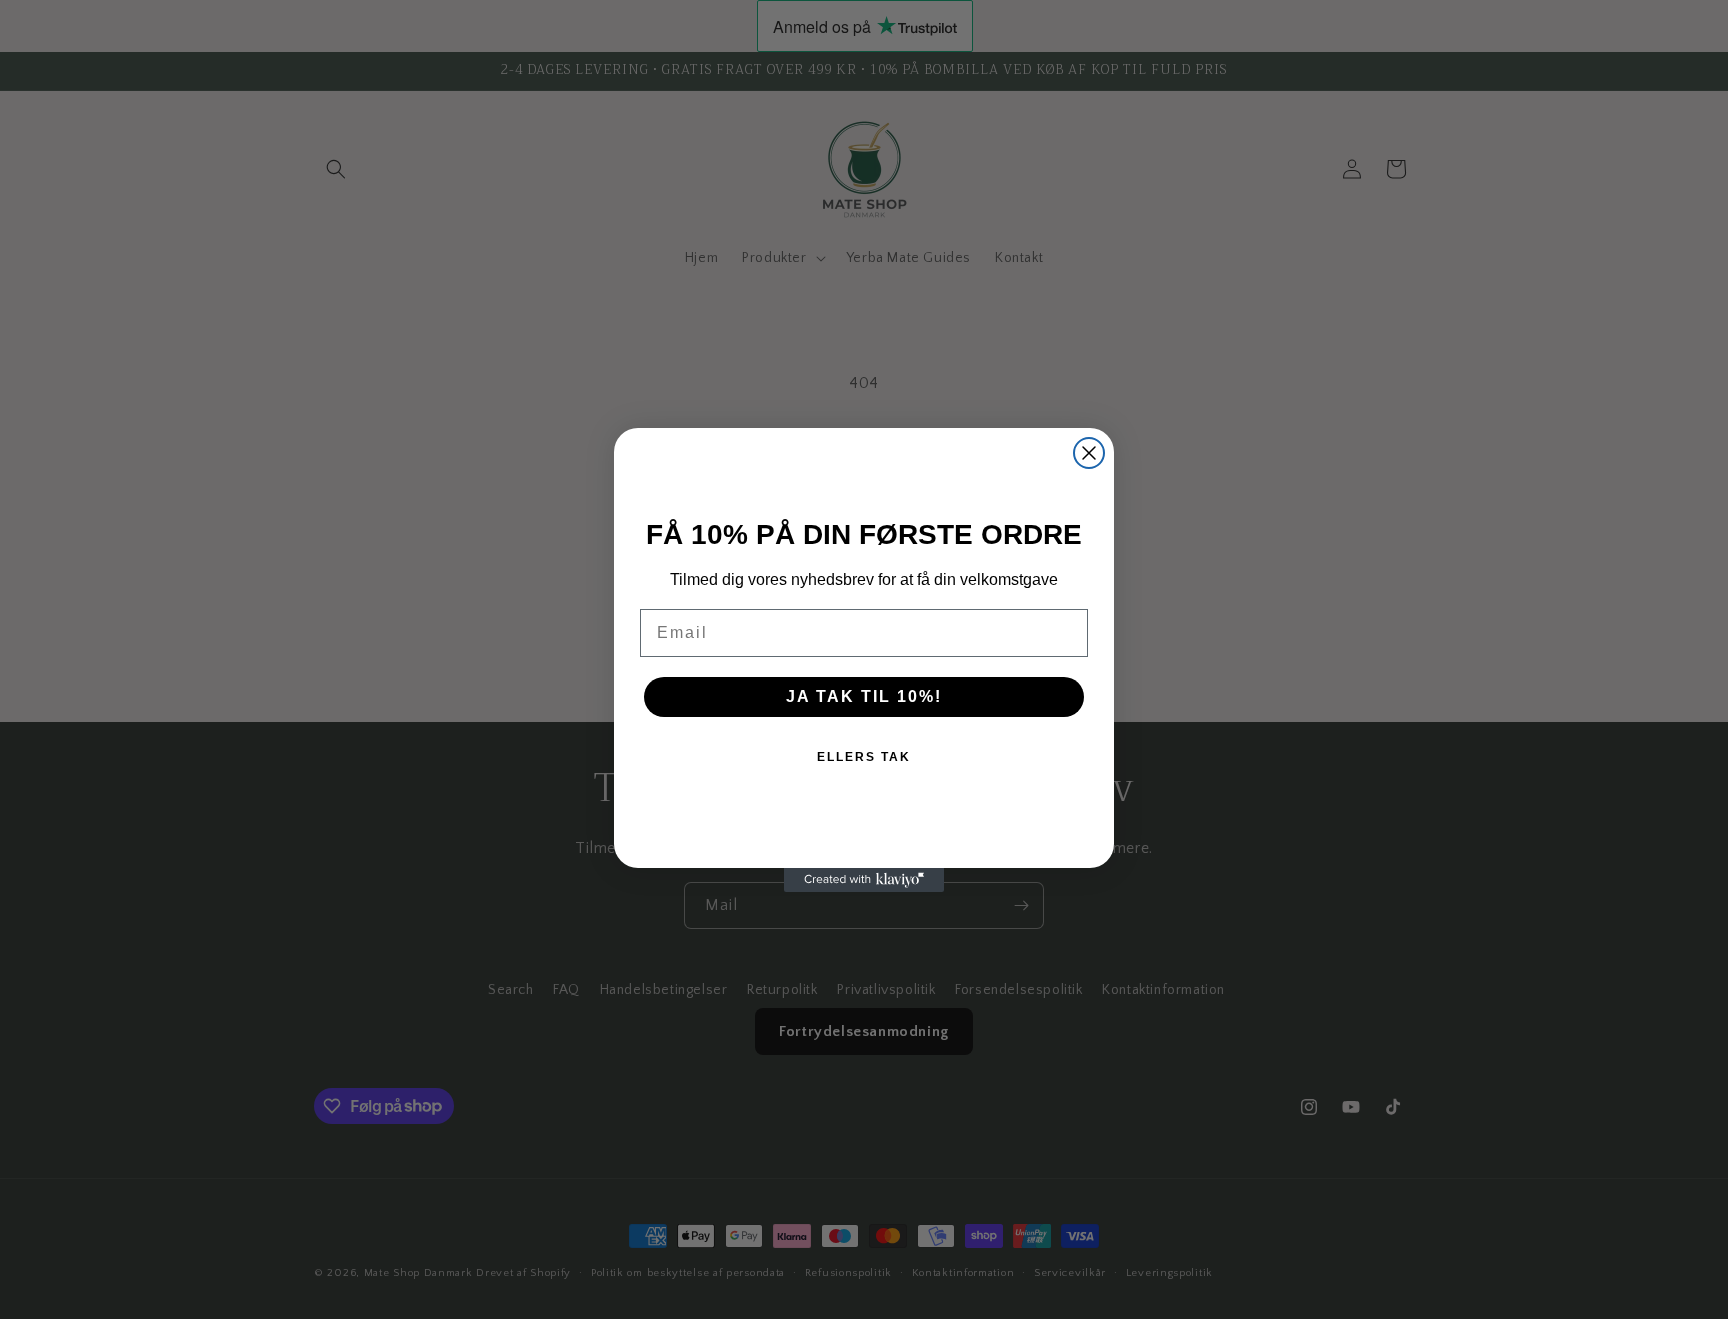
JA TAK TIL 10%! (864, 696)
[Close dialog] (1089, 453)
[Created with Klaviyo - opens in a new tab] (864, 880)
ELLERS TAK (864, 757)
